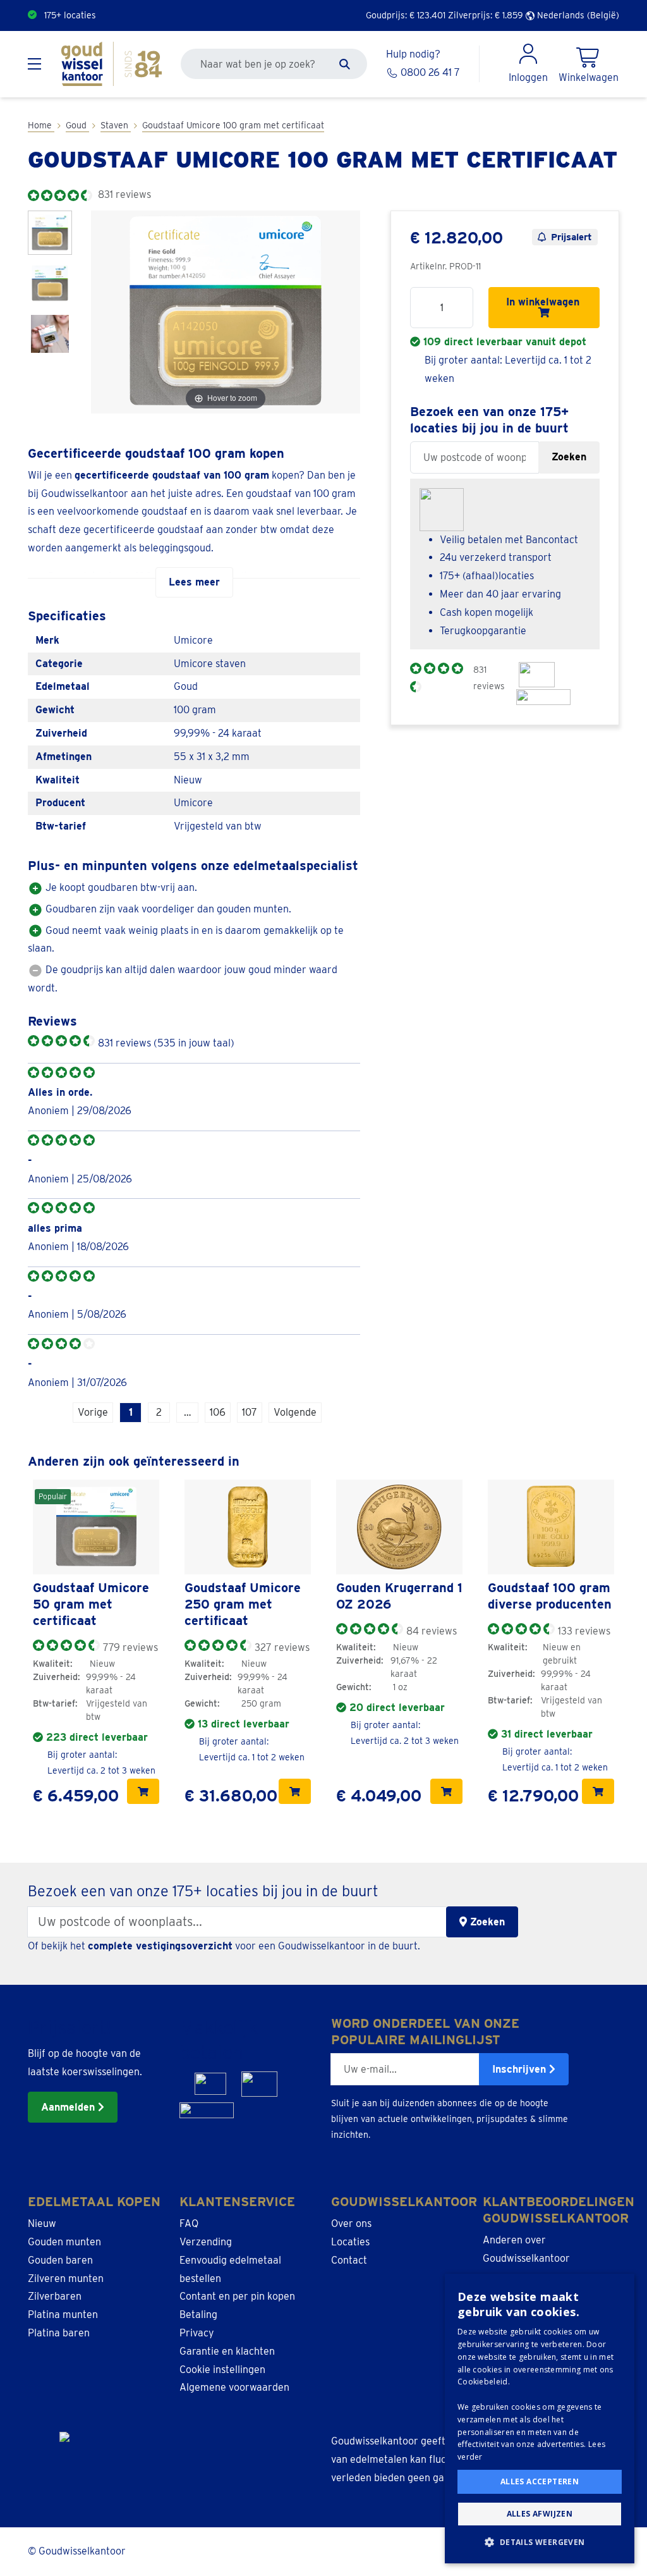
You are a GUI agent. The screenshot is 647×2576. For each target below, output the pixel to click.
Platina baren (59, 2333)
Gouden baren (60, 2260)
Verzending (206, 2242)
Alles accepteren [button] (540, 2481)
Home (41, 125)
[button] (540, 2542)
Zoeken (569, 457)
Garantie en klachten (227, 2351)
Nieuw (42, 2223)
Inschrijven (521, 2069)
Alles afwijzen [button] (540, 2514)
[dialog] (540, 2419)
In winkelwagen (544, 302)
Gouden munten (64, 2242)
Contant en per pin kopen (237, 2296)
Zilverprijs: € (486, 15)
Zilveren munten (66, 2279)
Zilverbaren (55, 2296)
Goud (77, 125)
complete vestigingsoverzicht (160, 1946)
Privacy (197, 2333)
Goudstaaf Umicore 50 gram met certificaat (91, 1604)
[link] (96, 1527)
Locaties (350, 2242)
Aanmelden (70, 2107)
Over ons (351, 2223)
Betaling (198, 2315)
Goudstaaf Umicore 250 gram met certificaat (243, 1604)
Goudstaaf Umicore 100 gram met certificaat (233, 125)
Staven (116, 125)
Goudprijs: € (406, 15)
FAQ (189, 2223)
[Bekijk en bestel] (143, 1791)
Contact (349, 2260)
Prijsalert (571, 237)
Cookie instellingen (222, 2370)
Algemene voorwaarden (234, 2387)
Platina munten (63, 2315)
